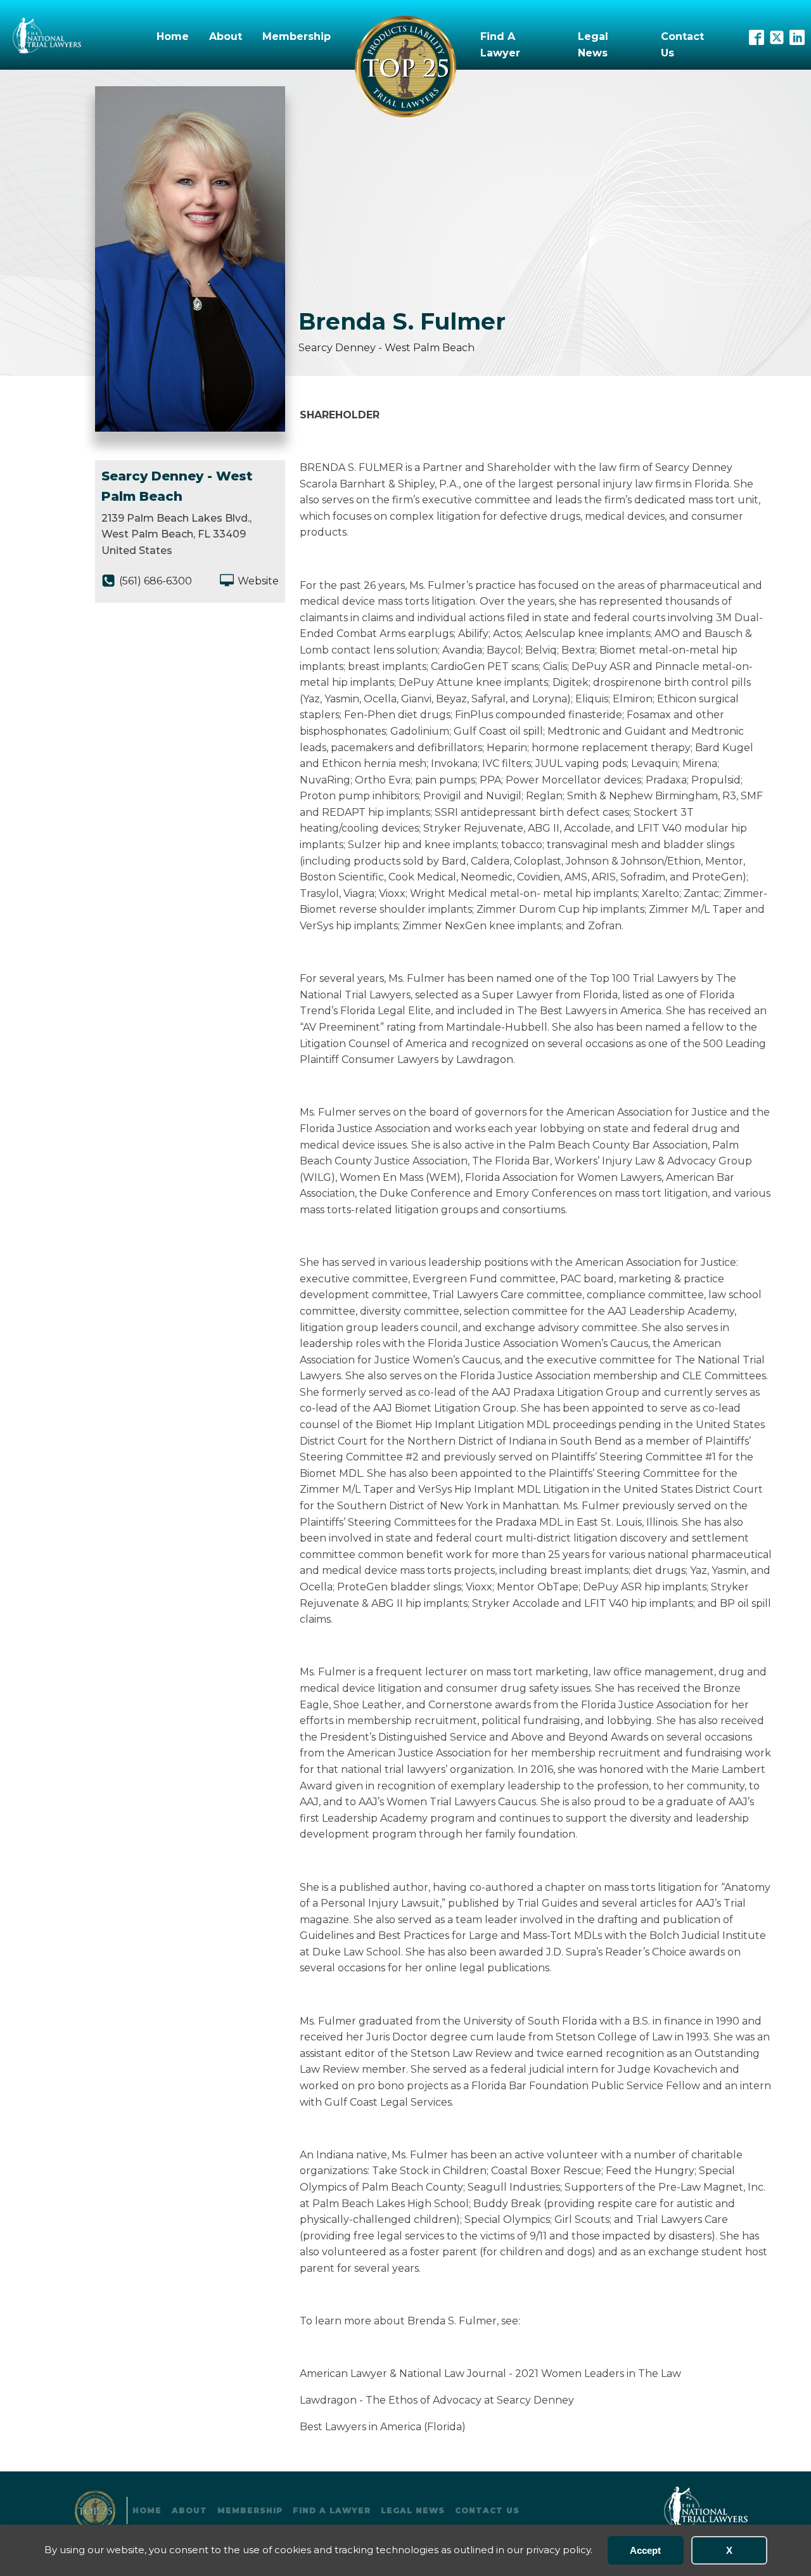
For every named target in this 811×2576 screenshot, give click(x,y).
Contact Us (682, 45)
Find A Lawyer (500, 45)
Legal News (593, 45)
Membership (297, 36)
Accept (645, 2550)
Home (173, 36)
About (226, 36)
